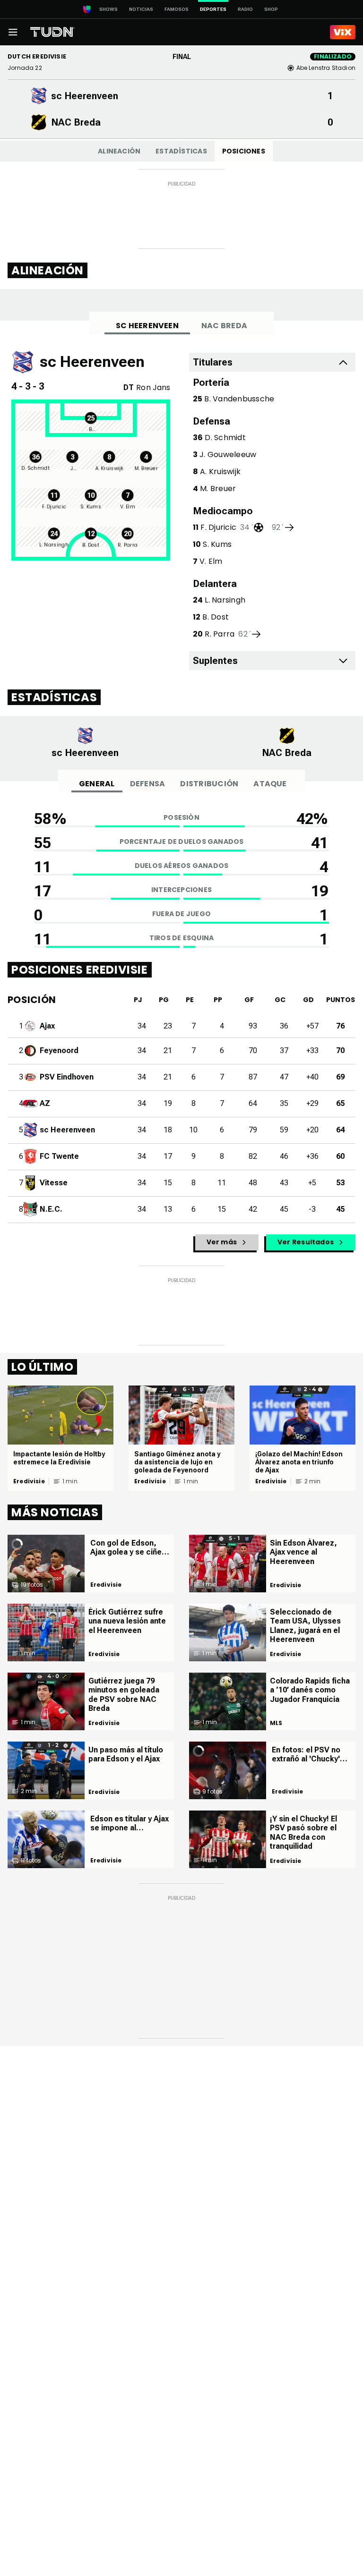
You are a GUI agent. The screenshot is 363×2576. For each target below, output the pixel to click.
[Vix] (343, 32)
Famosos (177, 9)
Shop (271, 9)
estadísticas (181, 151)
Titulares (213, 362)
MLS (276, 1723)
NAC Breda (224, 326)
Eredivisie (29, 1481)
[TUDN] (52, 32)
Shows (108, 9)
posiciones (244, 151)
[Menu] (13, 32)
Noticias (141, 9)
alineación (119, 151)
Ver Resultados (306, 1242)
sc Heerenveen (147, 326)
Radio (245, 9)
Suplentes (215, 661)
